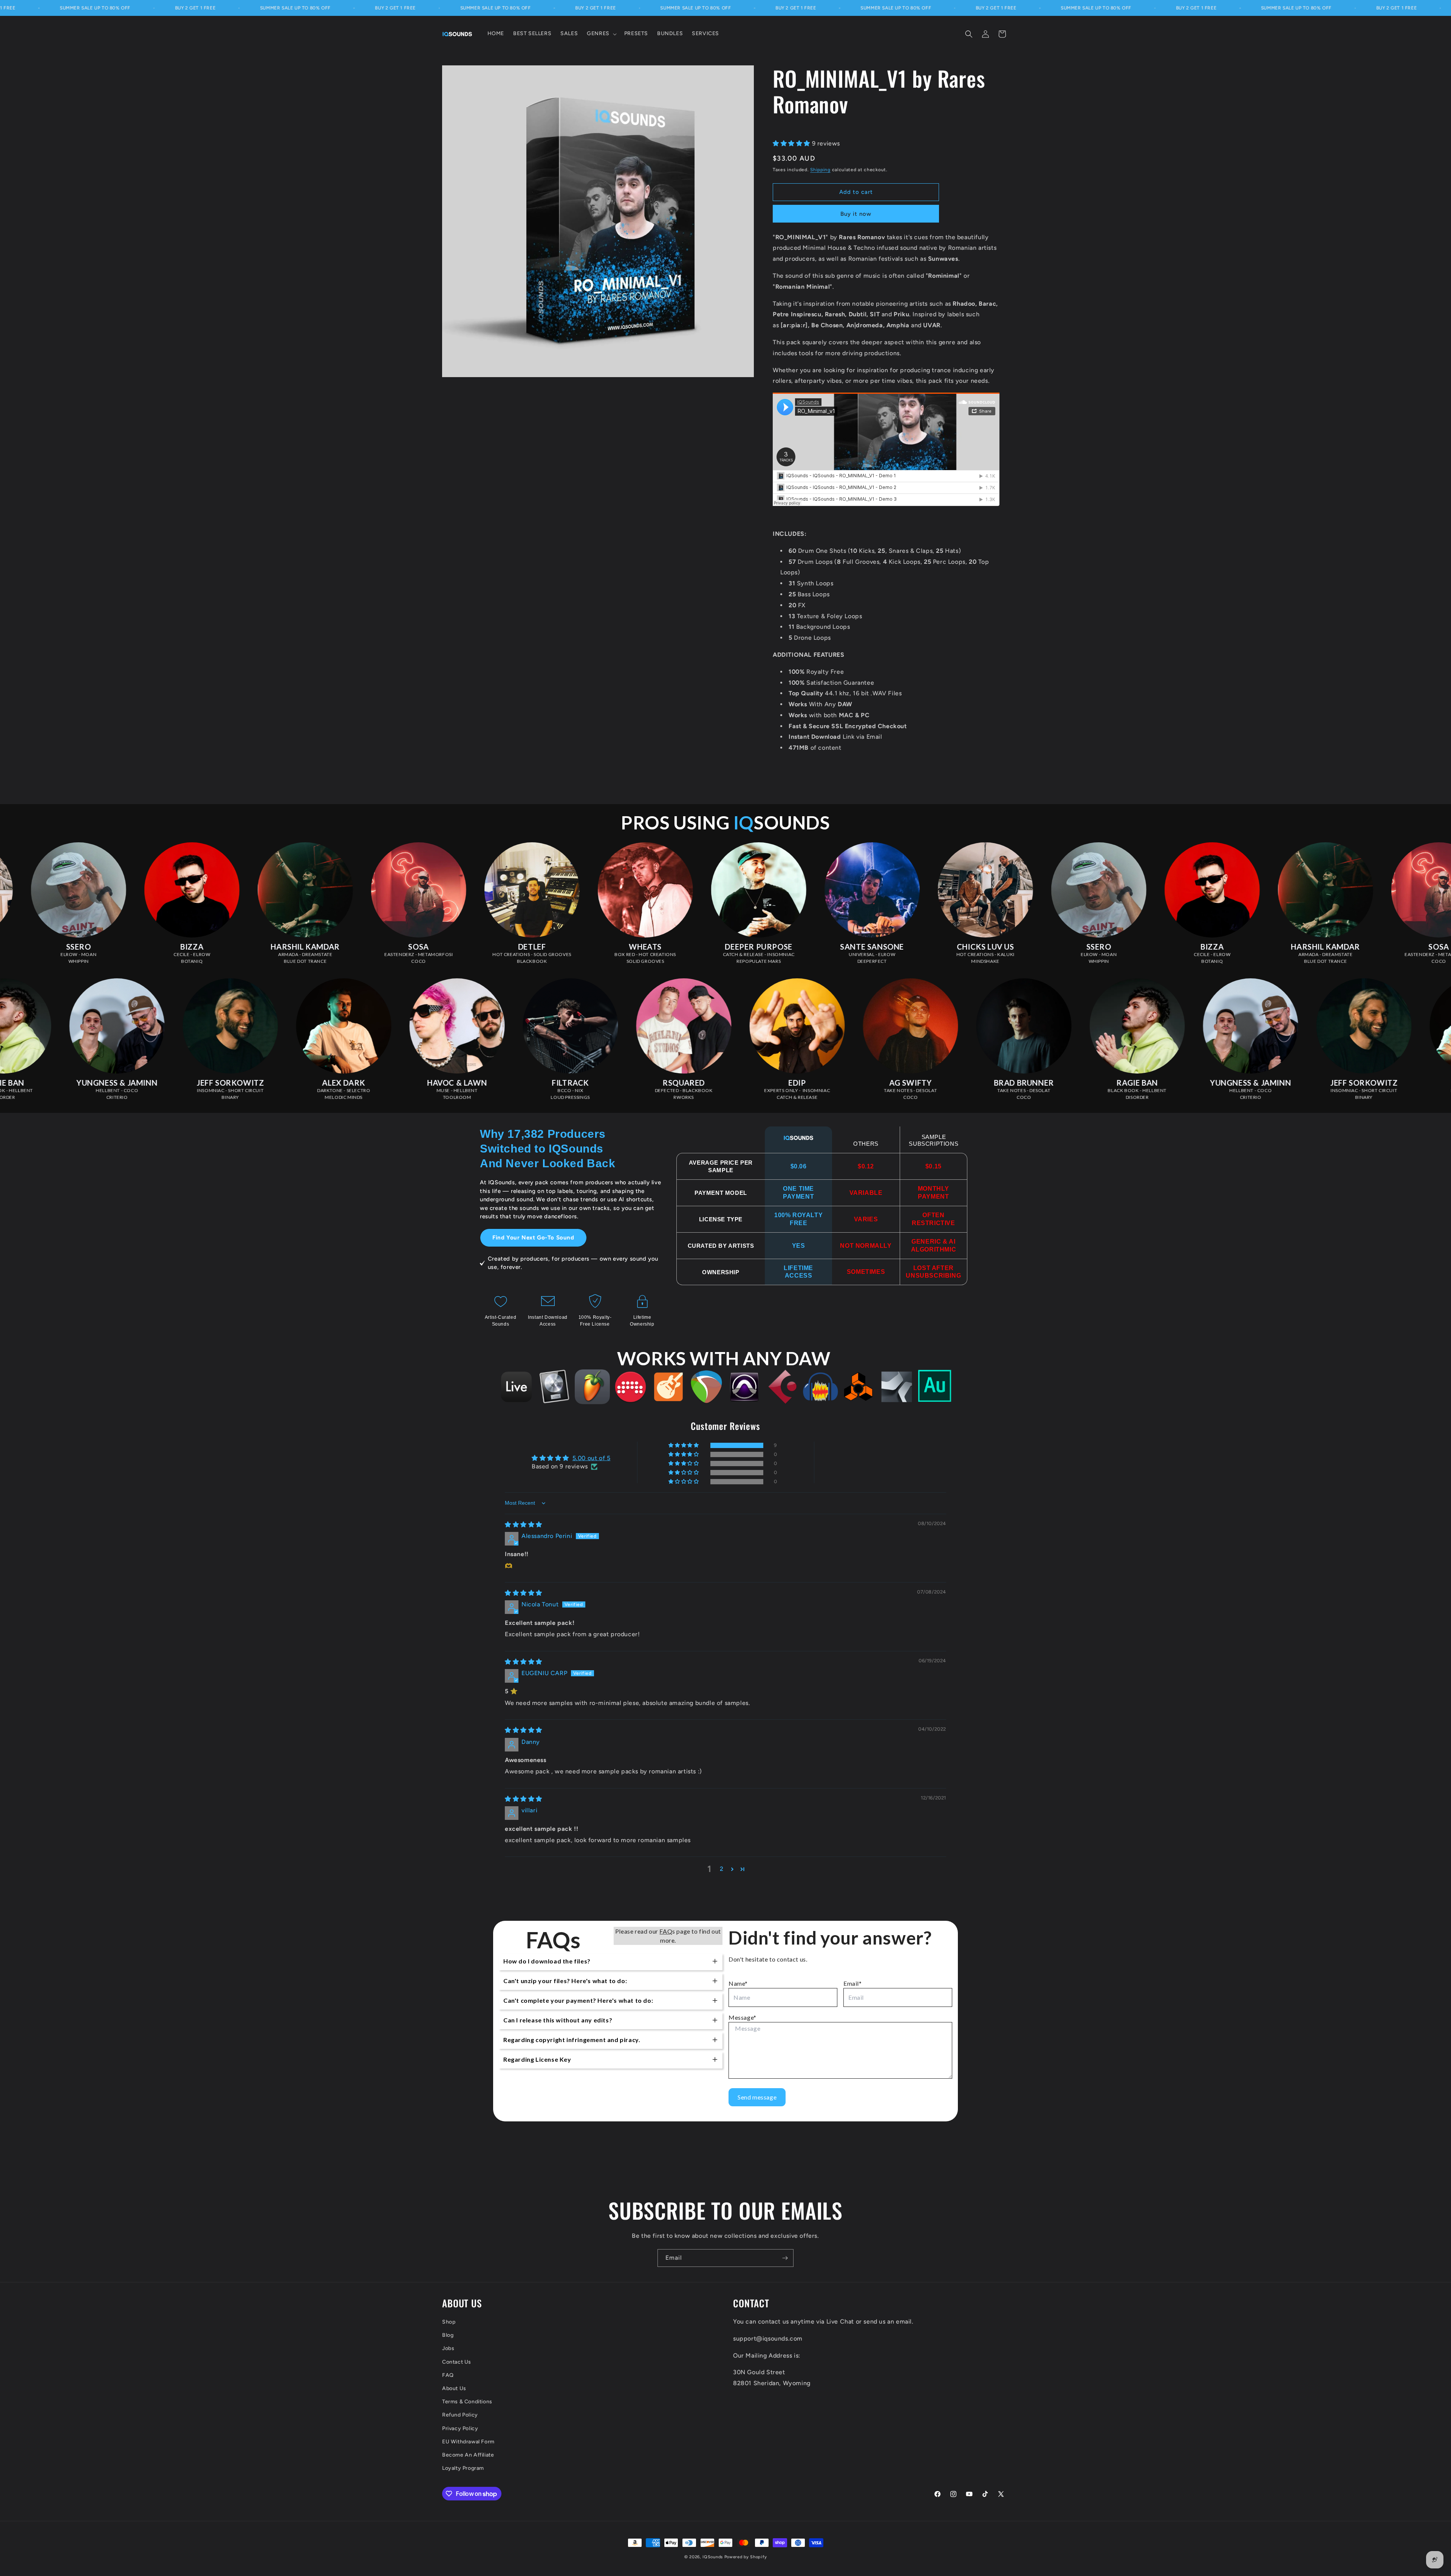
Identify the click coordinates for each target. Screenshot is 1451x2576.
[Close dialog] (776, 1253)
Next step (726, 1314)
